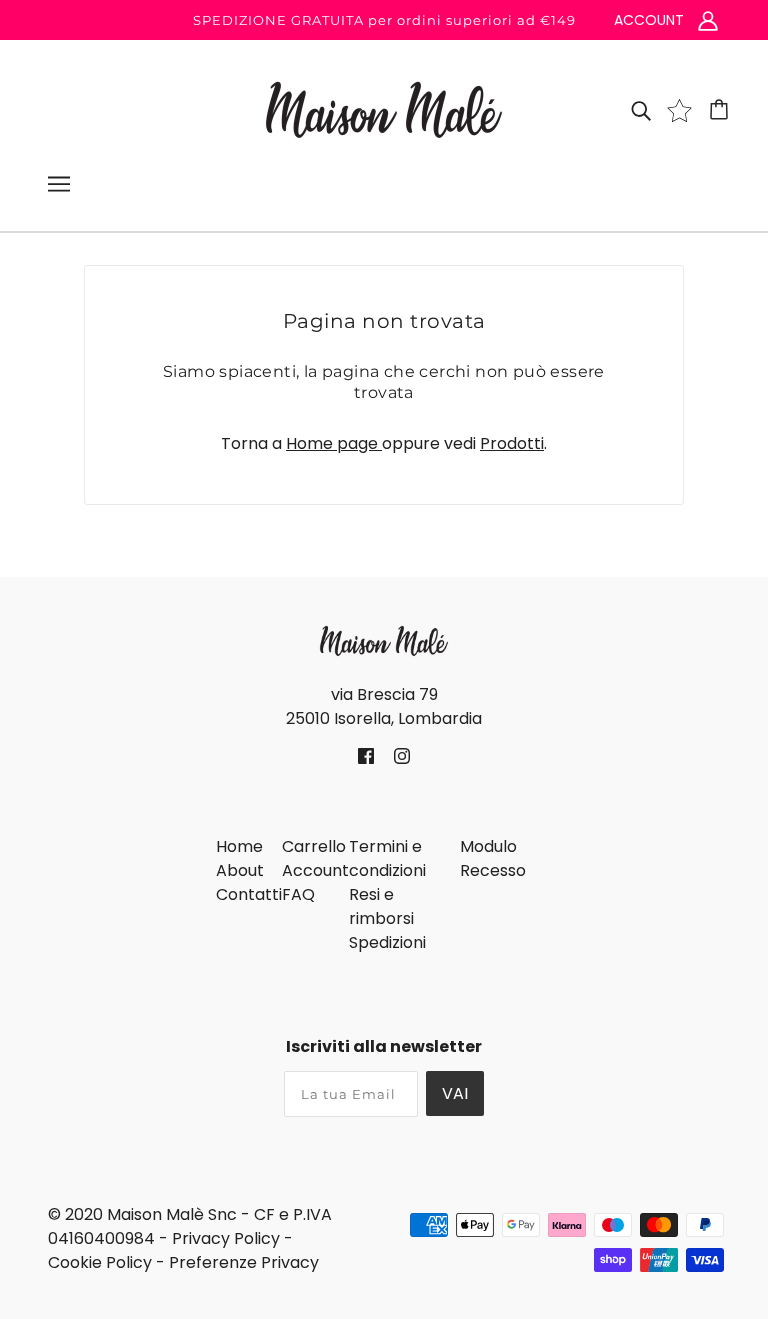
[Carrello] (722, 110)
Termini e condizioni (387, 858)
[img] (641, 110)
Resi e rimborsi (381, 906)
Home (239, 846)
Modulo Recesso (493, 858)
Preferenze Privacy (244, 1262)
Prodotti (512, 443)
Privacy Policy (226, 1238)
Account (315, 870)
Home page (334, 443)
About (240, 870)
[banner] (384, 108)
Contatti (249, 894)
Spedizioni (387, 942)
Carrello (314, 846)
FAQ (298, 894)
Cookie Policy (100, 1262)
